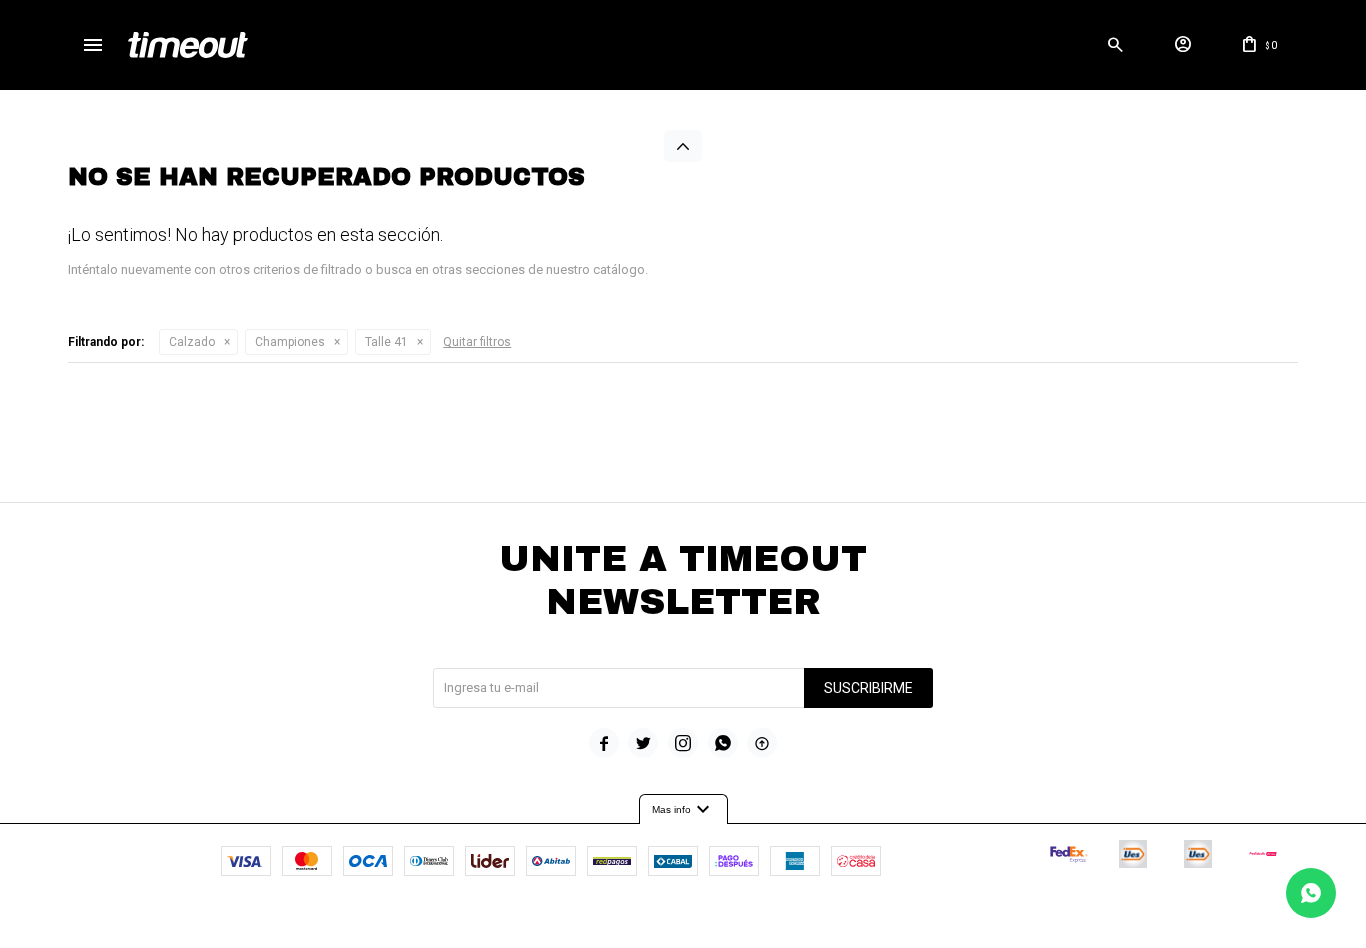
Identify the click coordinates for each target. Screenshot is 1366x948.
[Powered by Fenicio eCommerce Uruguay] (766, 923)
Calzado (192, 342)
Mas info (683, 810)
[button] (1116, 45)
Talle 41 (386, 342)
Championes (290, 342)
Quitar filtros (477, 342)
